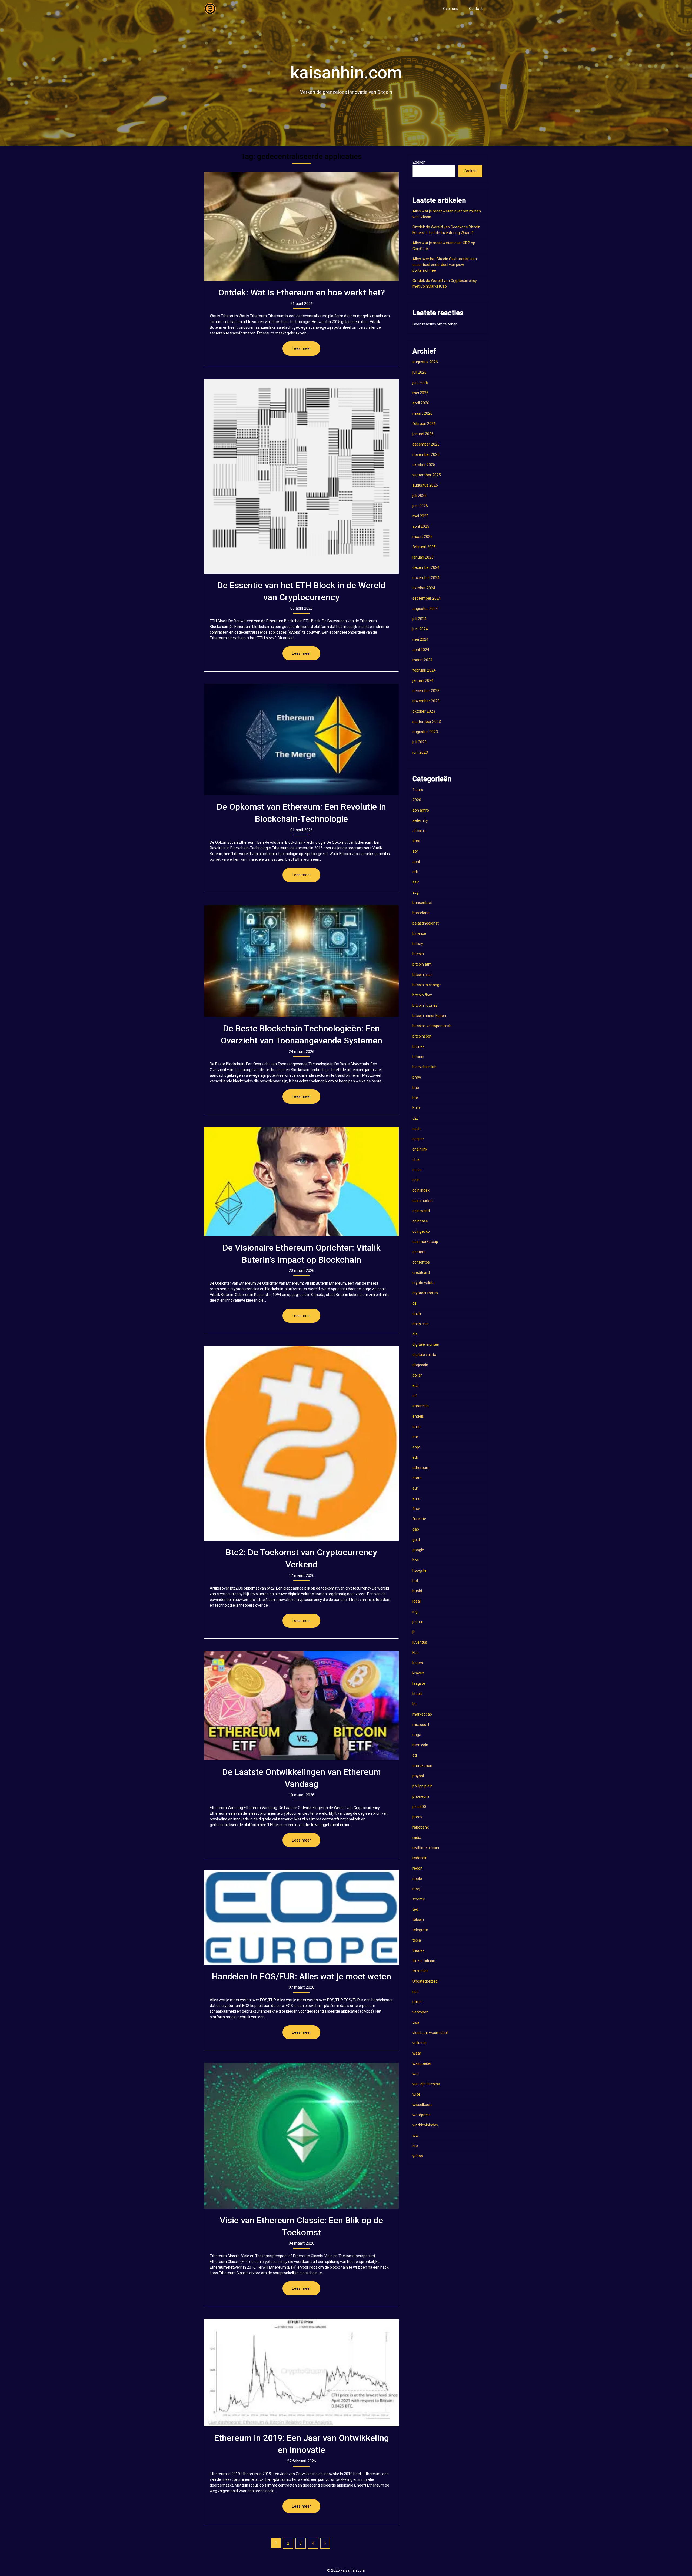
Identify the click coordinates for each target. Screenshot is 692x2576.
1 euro (418, 790)
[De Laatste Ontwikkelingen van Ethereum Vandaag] (301, 1706)
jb (414, 1632)
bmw (417, 1077)
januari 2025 (423, 557)
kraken (418, 1673)
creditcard (421, 1272)
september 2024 (427, 598)
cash (417, 1129)
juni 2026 (420, 383)
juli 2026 (420, 372)
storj (416, 1889)
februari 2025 (424, 547)
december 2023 (426, 691)
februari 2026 (424, 424)
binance (419, 933)
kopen (418, 1663)
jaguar (418, 1622)
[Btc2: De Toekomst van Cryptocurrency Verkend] (301, 1443)
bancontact (422, 903)
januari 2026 (423, 434)
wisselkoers (422, 2105)
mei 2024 (420, 639)
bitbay (418, 944)
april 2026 (421, 403)
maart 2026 (422, 413)
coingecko (421, 1231)
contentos (421, 1262)
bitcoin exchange (427, 985)
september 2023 (427, 722)
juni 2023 (420, 752)
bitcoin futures (425, 1005)
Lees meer (301, 348)
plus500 (419, 1807)
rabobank (421, 1827)
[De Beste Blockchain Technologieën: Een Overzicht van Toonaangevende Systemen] (301, 961)
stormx (419, 1899)
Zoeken (419, 162)
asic (416, 882)
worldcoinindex (425, 2125)
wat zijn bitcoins (426, 2084)
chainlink (420, 1149)
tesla (417, 1940)
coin (416, 1180)
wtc (416, 2135)
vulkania (420, 2043)
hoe (416, 1560)
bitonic (418, 1057)
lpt (415, 1704)
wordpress (422, 2115)
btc (415, 1098)
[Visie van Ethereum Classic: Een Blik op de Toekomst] (301, 2135)
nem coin (420, 1745)
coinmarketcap (425, 1242)
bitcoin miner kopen (429, 1016)
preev (417, 1817)
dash (417, 1314)
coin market (423, 1201)
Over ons (451, 9)
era (415, 1437)
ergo (416, 1447)
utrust (418, 2002)
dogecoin (420, 1365)
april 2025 (421, 526)
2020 (417, 800)
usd (416, 1992)
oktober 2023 (424, 711)
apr (415, 851)
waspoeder (422, 2063)
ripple (417, 1879)
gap (416, 1529)
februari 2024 (424, 670)
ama (416, 841)
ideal (417, 1601)
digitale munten (426, 1344)
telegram (420, 1930)
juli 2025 (420, 496)
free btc (419, 1519)
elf (415, 1396)
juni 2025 (420, 506)
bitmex (418, 1046)
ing (415, 1611)
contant (419, 1252)
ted (415, 1909)
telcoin (418, 1920)
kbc (415, 1653)
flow (416, 1509)
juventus (420, 1642)
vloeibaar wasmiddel (430, 2033)
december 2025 (426, 444)
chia (416, 1159)
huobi (417, 1591)
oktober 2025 (424, 465)
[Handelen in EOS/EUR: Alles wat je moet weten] (301, 1917)
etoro (417, 1478)
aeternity (420, 820)
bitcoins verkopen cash (432, 1026)
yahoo (418, 2156)
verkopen (420, 2012)
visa (416, 2022)
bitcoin (418, 954)
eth (415, 1457)
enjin (417, 1427)
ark (415, 872)
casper (418, 1139)
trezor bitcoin (424, 1961)
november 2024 (426, 578)
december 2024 (426, 567)
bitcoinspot (422, 1036)
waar (417, 2053)
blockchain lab (425, 1067)
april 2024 (421, 650)
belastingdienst (426, 923)
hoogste (420, 1570)
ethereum (421, 1468)
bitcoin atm (422, 964)
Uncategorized (425, 1981)
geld (416, 1540)
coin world (421, 1211)
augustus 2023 (425, 732)
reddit (417, 1868)
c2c (415, 1118)
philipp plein (422, 1786)
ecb (416, 1385)
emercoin (421, 1406)
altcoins (419, 831)
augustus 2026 (425, 362)
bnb (416, 1088)
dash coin (421, 1324)
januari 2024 (423, 680)
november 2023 (426, 701)
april (416, 862)
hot (415, 1581)
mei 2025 (420, 516)
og (415, 1755)
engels (418, 1416)
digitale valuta (424, 1355)
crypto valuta (424, 1283)
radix (417, 1837)
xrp (415, 2146)
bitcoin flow (422, 995)
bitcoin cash (423, 975)
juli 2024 (420, 619)
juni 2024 (420, 629)
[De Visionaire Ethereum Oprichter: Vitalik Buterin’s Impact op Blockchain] (301, 1181)
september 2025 (427, 475)
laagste (419, 1683)
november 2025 (426, 454)
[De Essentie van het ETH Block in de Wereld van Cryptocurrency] (301, 476)
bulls (416, 1108)
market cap (422, 1714)
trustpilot (420, 1971)
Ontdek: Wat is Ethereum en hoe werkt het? (302, 292)
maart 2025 (422, 537)
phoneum (421, 1796)
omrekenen (422, 1766)
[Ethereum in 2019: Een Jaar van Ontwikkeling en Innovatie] (301, 2372)
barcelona (421, 913)
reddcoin (420, 1858)
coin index (421, 1190)
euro (416, 1498)
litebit (417, 1694)
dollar (417, 1375)
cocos (417, 1170)
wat (416, 2074)
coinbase (420, 1221)
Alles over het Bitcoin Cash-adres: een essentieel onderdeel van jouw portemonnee (445, 265)
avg (416, 892)
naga (417, 1735)
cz (415, 1303)
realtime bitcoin (426, 1848)
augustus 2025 (425, 485)
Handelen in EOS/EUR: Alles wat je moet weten (302, 1976)
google (418, 1550)
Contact (476, 9)
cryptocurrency (425, 1293)
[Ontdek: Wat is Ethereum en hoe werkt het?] (301, 226)
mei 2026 (420, 393)
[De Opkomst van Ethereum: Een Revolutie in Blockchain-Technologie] (301, 739)
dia (415, 1334)
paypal (418, 1776)
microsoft (421, 1724)
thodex (418, 1950)
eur (415, 1488)
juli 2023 (420, 742)
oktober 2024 (424, 588)
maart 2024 (422, 660)
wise (416, 2094)
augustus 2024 (425, 609)
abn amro (421, 810)
